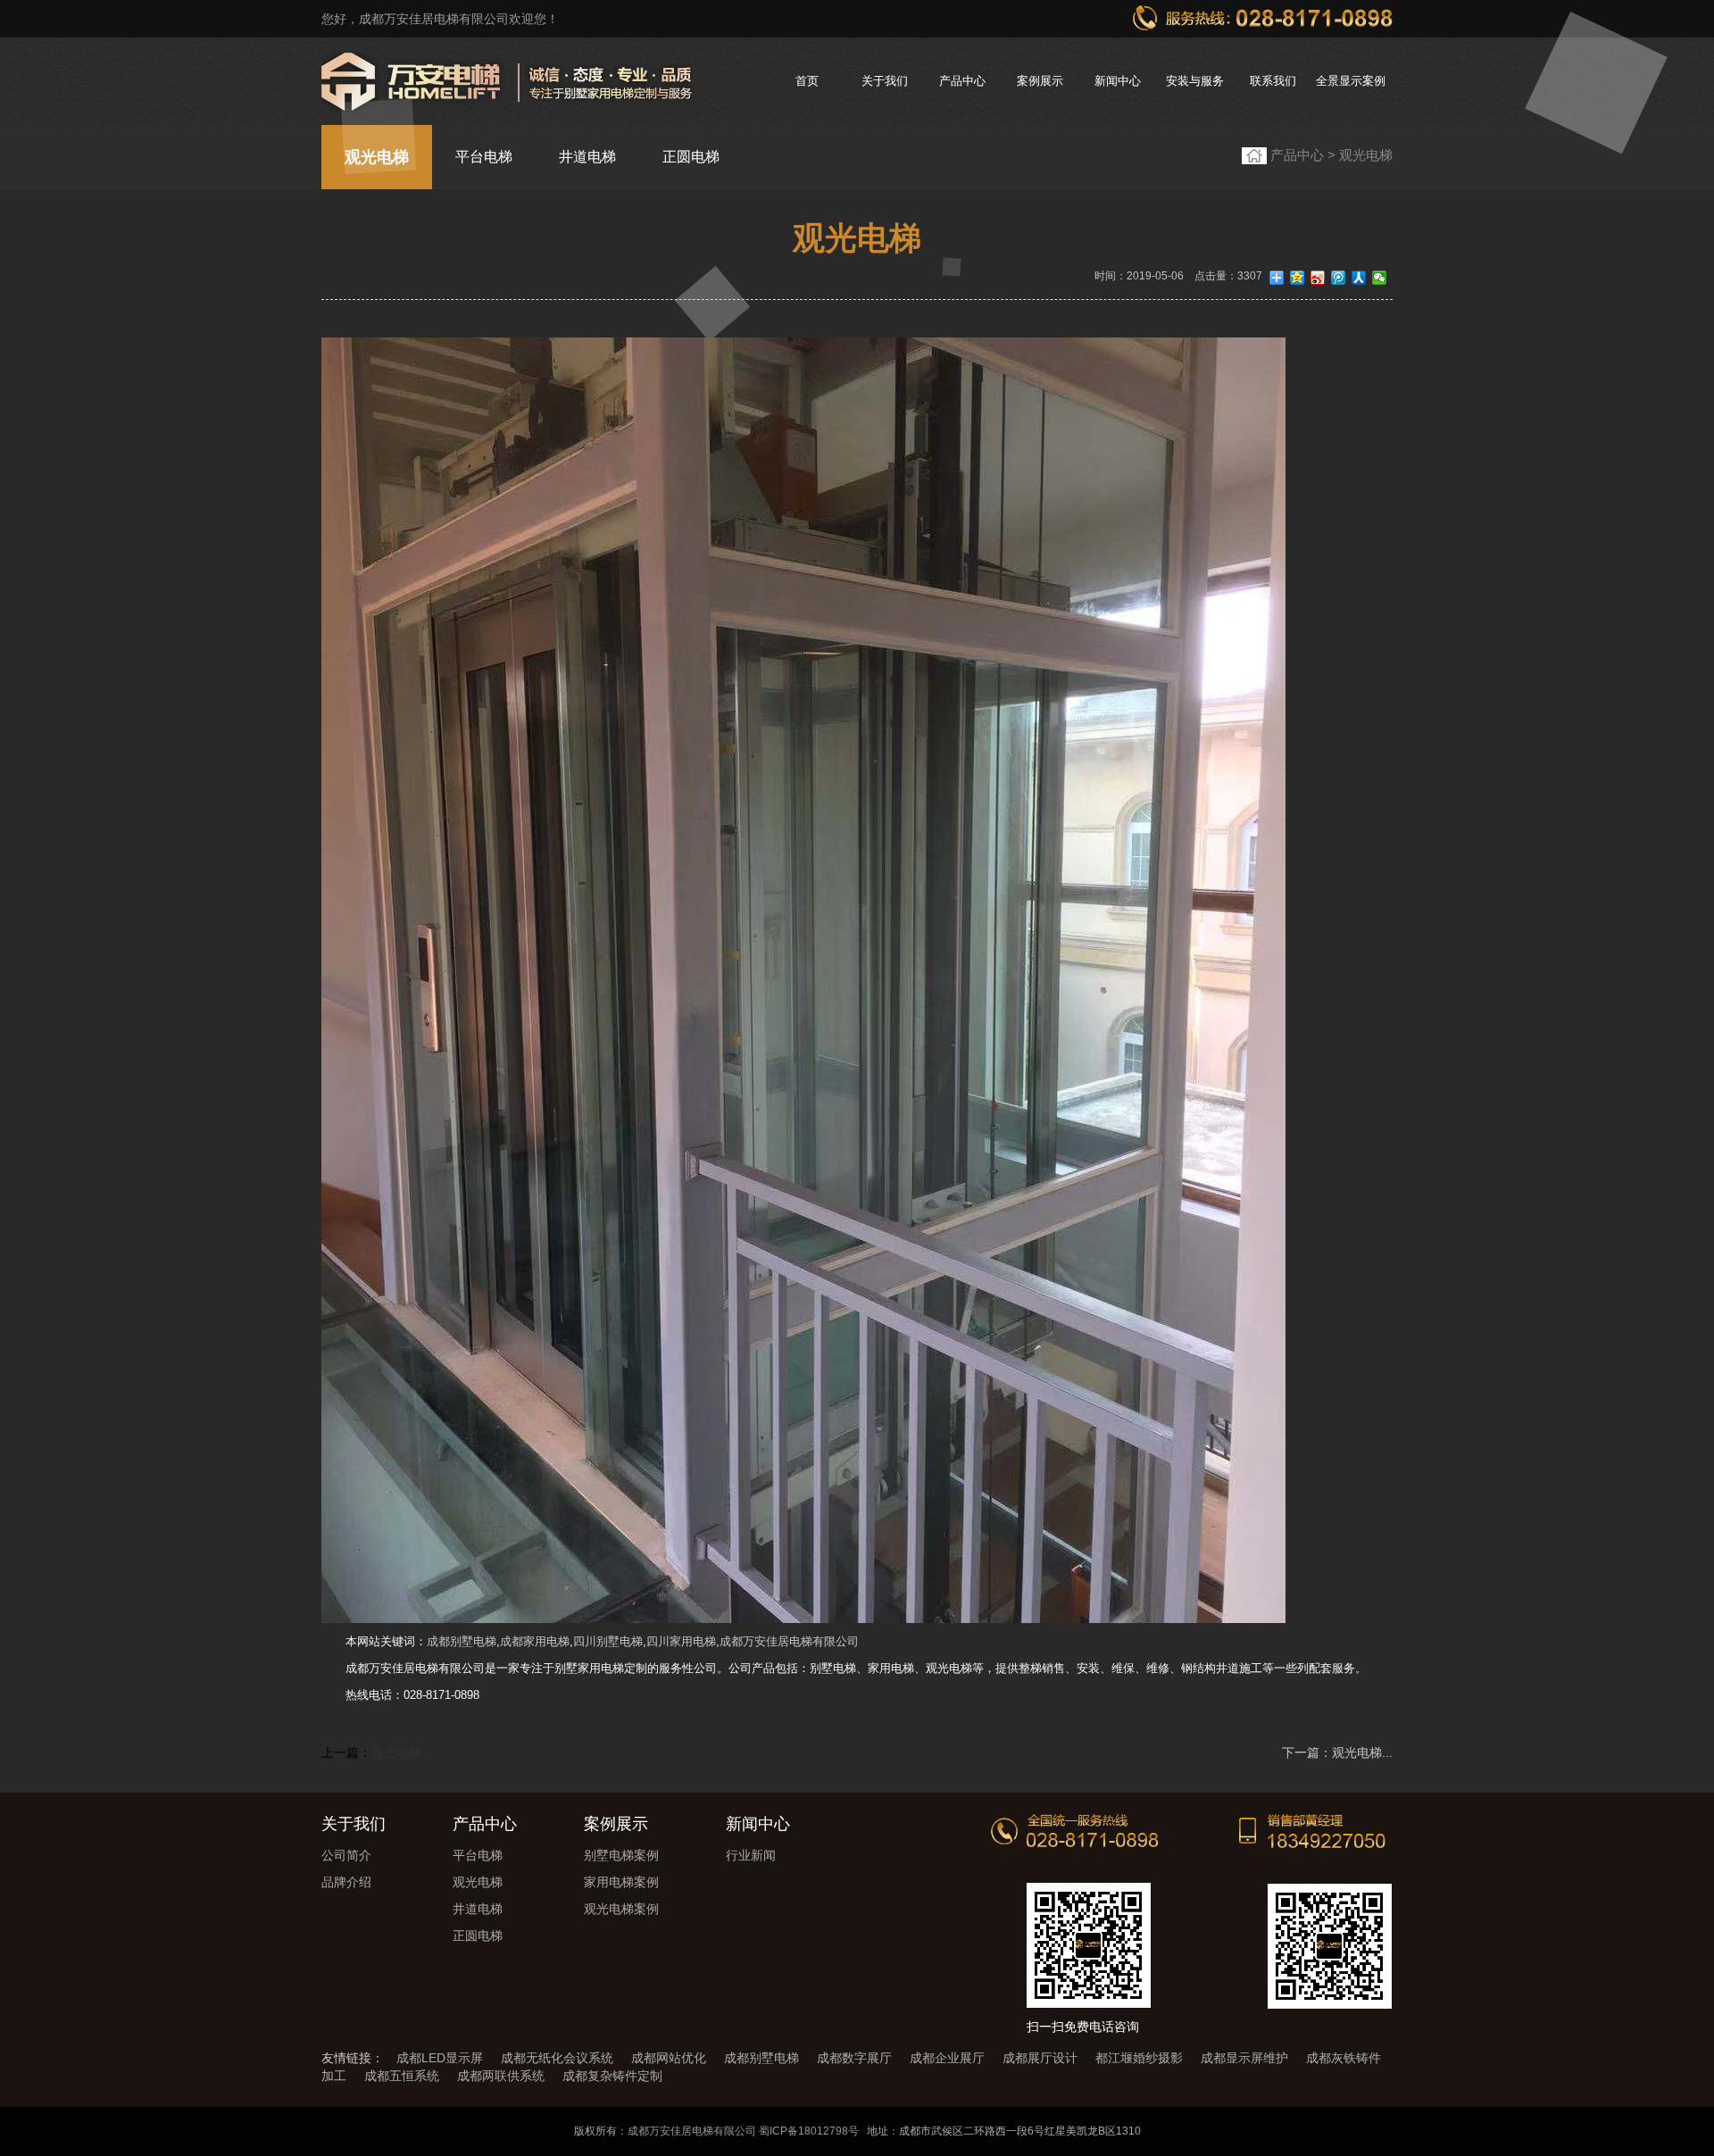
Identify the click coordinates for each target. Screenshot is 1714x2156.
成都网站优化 (669, 2058)
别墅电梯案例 (621, 1855)
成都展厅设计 (1040, 2058)
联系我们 (1273, 81)
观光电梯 (377, 157)
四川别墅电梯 (608, 1641)
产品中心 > (1305, 155)
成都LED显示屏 (440, 2058)
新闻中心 (1118, 81)
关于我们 (885, 81)
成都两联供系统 (501, 2076)
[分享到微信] (1380, 278)
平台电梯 (484, 157)
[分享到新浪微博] (1318, 278)
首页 (807, 81)
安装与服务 (1195, 81)
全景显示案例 (1351, 81)
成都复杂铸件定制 (612, 2076)
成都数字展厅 (854, 2058)
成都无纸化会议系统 (557, 2058)
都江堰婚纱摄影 (1139, 2058)
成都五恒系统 (402, 2076)
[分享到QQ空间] (1298, 278)
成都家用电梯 (535, 1641)
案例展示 (1040, 81)
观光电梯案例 (621, 1909)
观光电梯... (402, 1752)
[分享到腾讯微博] (1339, 278)
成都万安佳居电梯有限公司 (789, 1641)
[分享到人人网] (1359, 278)
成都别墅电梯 (462, 1641)
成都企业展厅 (947, 2058)
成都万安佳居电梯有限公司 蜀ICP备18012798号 (743, 2131)
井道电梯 (587, 157)
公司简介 (346, 1855)
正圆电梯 (691, 157)
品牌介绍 (346, 1882)
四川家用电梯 (681, 1641)
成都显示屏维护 (1244, 2058)
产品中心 (962, 81)
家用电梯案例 (621, 1882)
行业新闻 (751, 1855)
